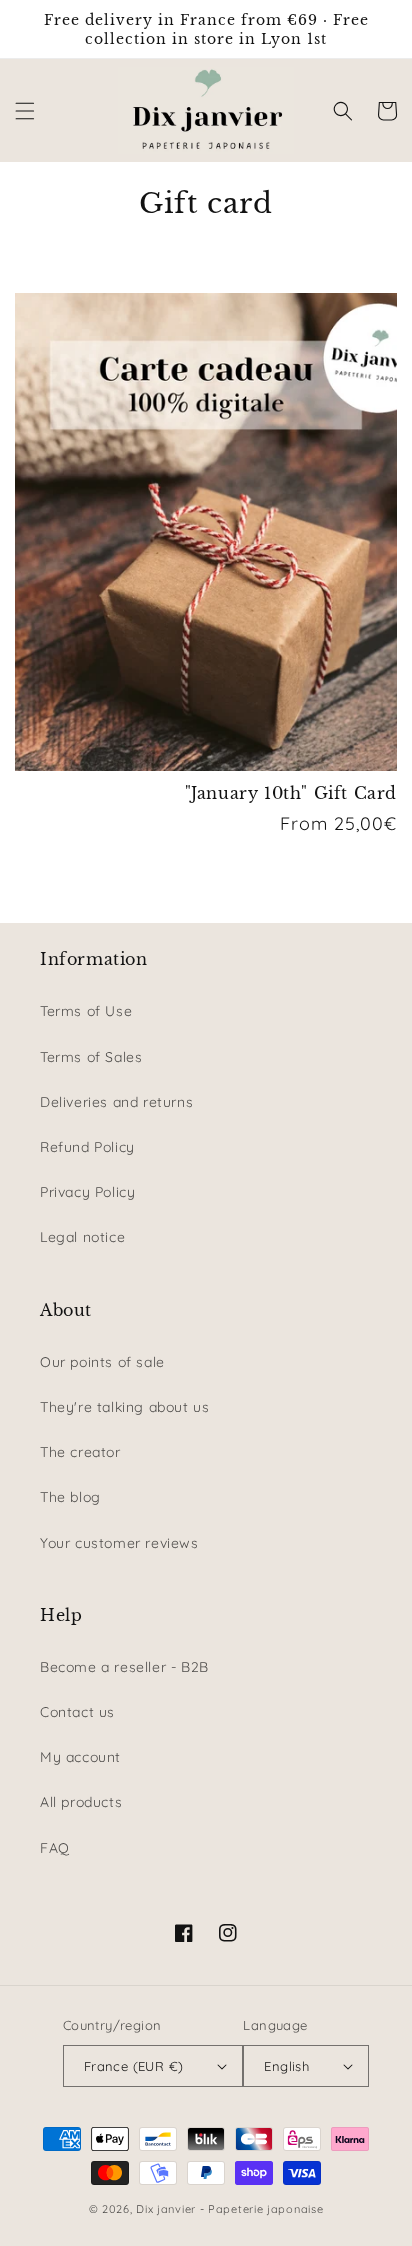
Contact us (77, 1712)
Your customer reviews (119, 1543)
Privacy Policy (87, 1192)
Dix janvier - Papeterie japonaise (229, 2209)
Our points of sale (102, 1362)
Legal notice (82, 1237)
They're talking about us (124, 1407)
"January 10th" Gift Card (291, 793)
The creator (80, 1452)
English (286, 2066)
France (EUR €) (134, 2066)
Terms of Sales (91, 1057)
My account (80, 1757)
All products (81, 1802)
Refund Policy (87, 1147)
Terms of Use (86, 1011)
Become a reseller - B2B (124, 1667)
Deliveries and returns (116, 1102)
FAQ (55, 1848)
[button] (25, 111)
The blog (70, 1497)
